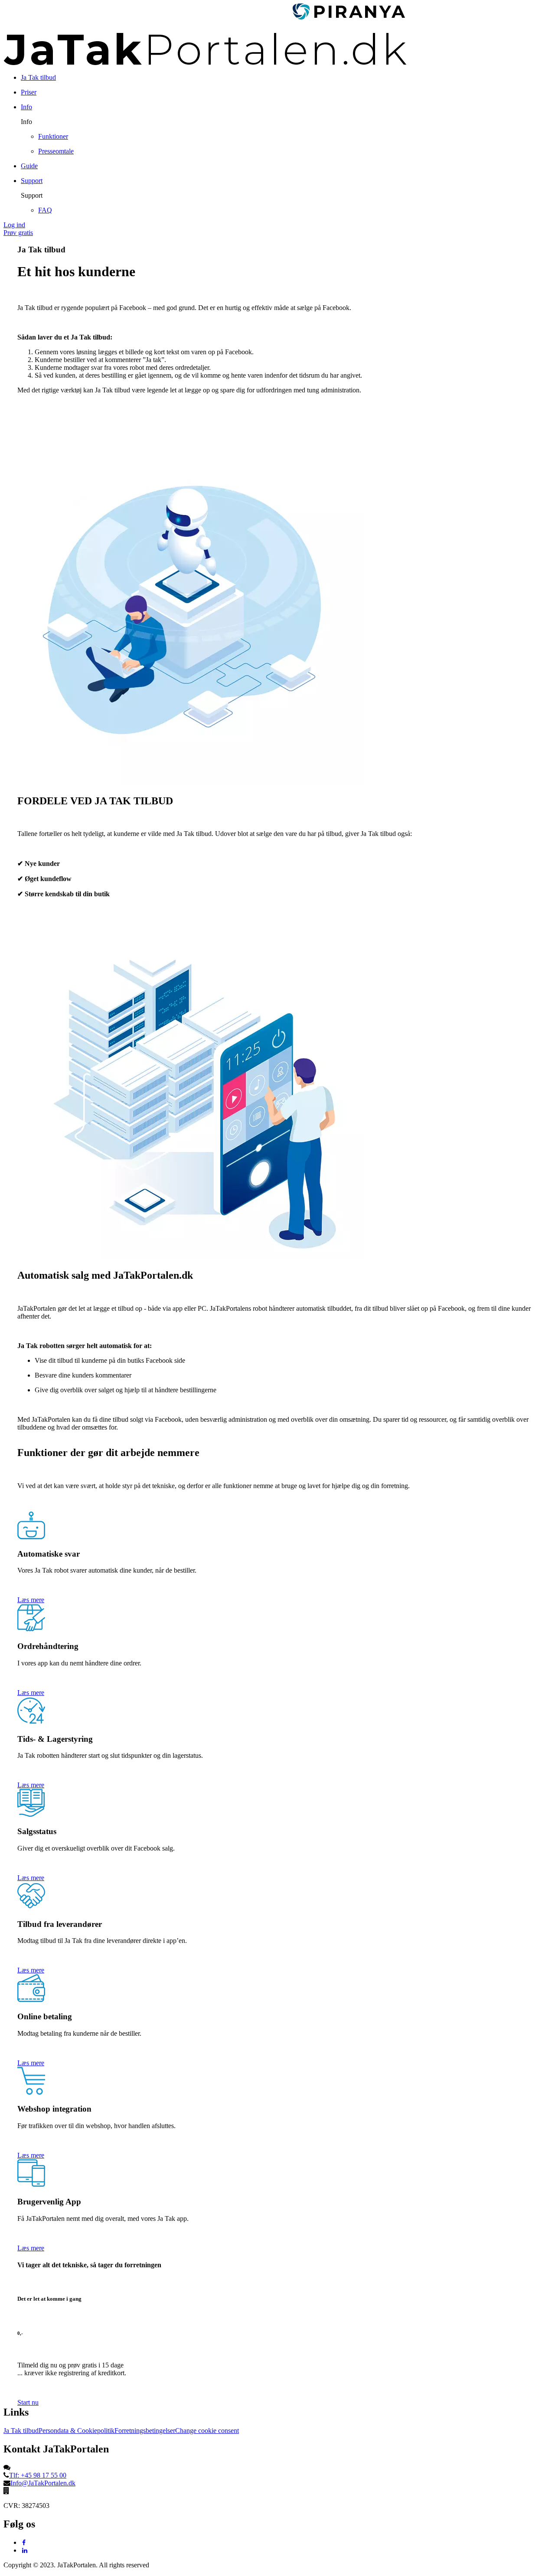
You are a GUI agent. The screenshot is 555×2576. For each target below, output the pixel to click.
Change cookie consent (207, 2431)
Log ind (14, 225)
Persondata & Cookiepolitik (77, 2431)
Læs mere (31, 1600)
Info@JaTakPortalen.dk (43, 2483)
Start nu (28, 2402)
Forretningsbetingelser (145, 2431)
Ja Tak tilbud (21, 2431)
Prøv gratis (18, 233)
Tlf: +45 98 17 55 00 (38, 2475)
